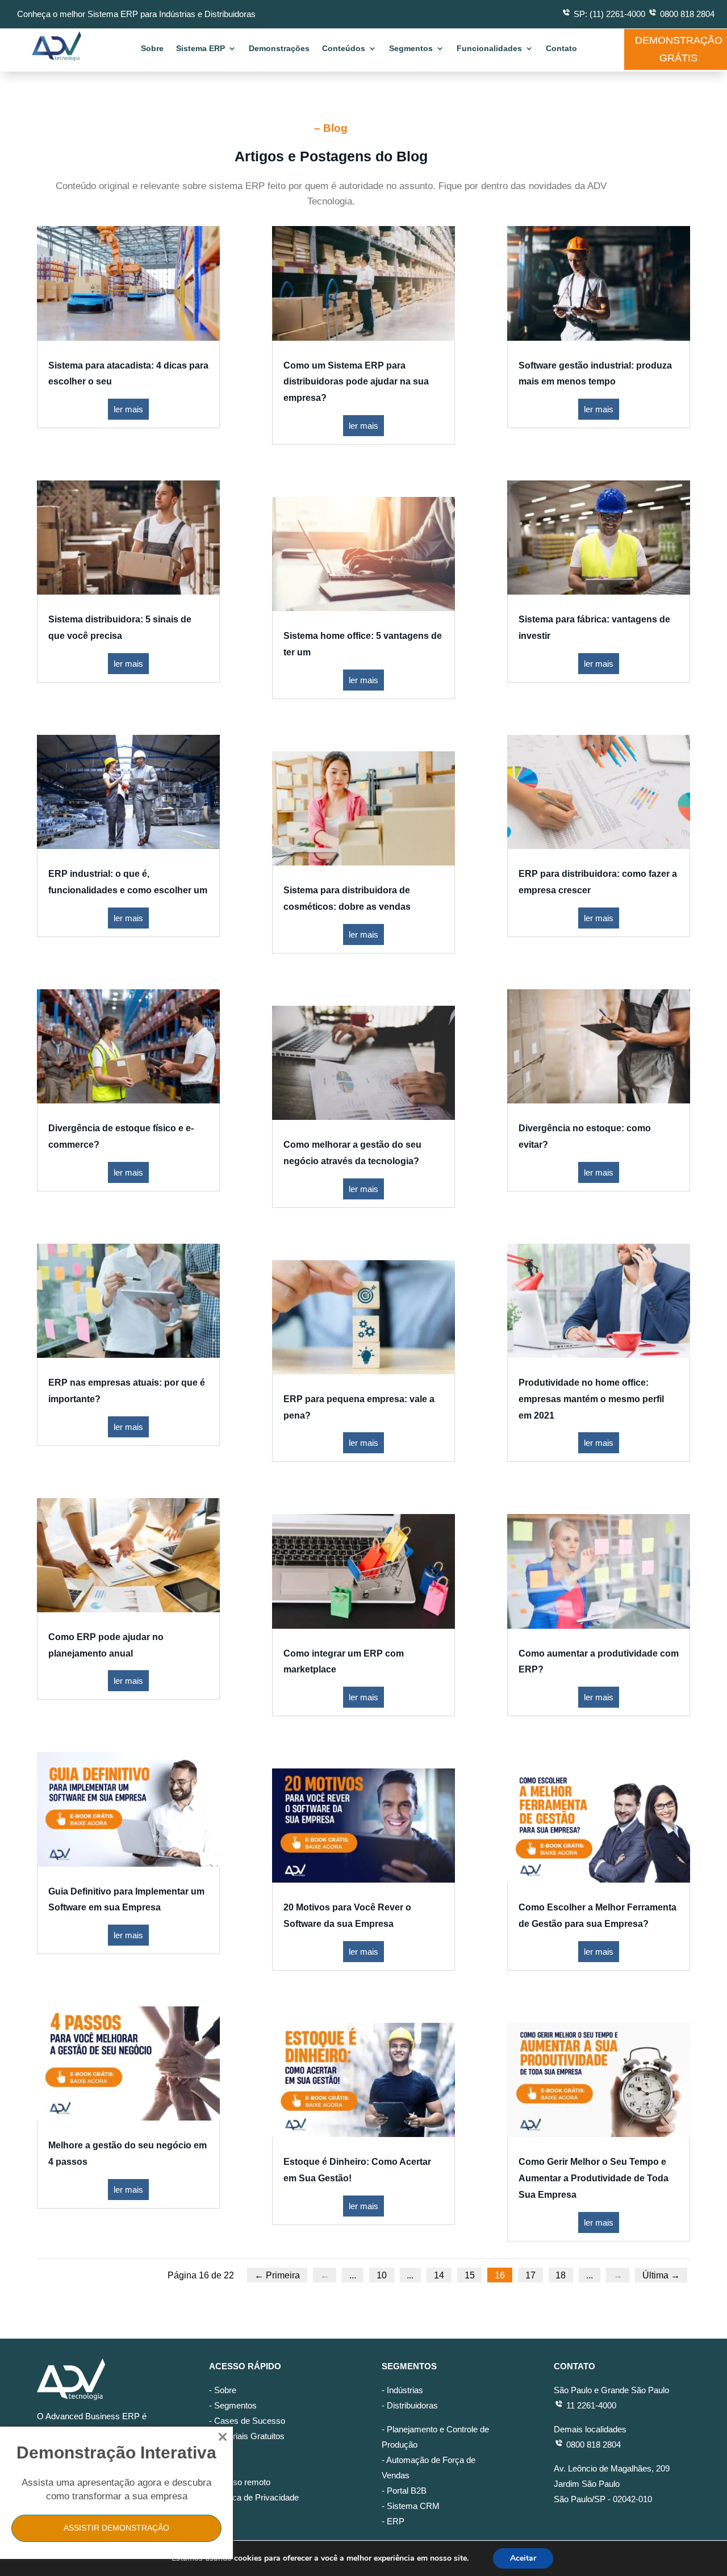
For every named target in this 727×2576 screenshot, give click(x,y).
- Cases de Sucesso (247, 2421)
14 (439, 2275)
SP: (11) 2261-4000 (609, 14)
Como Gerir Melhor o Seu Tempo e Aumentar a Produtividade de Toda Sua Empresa (594, 2178)
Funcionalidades (489, 49)
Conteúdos (344, 49)
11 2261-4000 (590, 2405)
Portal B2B (407, 2491)
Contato (561, 49)
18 (561, 2275)
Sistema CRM (413, 2506)
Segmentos (411, 49)
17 (530, 2275)
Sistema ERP (200, 49)
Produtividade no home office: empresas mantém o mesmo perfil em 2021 (591, 1399)
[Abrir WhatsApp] (699, 2547)
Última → (661, 2275)
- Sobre (223, 2390)
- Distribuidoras (410, 2405)
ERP (396, 2521)
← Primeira (277, 2275)
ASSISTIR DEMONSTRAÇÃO (116, 2528)
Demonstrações (279, 49)
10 (382, 2275)
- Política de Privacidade (254, 2497)
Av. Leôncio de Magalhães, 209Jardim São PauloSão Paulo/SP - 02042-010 (612, 2484)
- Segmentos (233, 2405)
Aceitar (523, 2558)
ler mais (128, 409)
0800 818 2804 (687, 14)
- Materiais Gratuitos (247, 2436)
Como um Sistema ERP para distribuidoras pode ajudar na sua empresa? (356, 382)
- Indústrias (402, 2390)
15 (470, 2275)
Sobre (152, 49)
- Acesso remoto (240, 2482)
